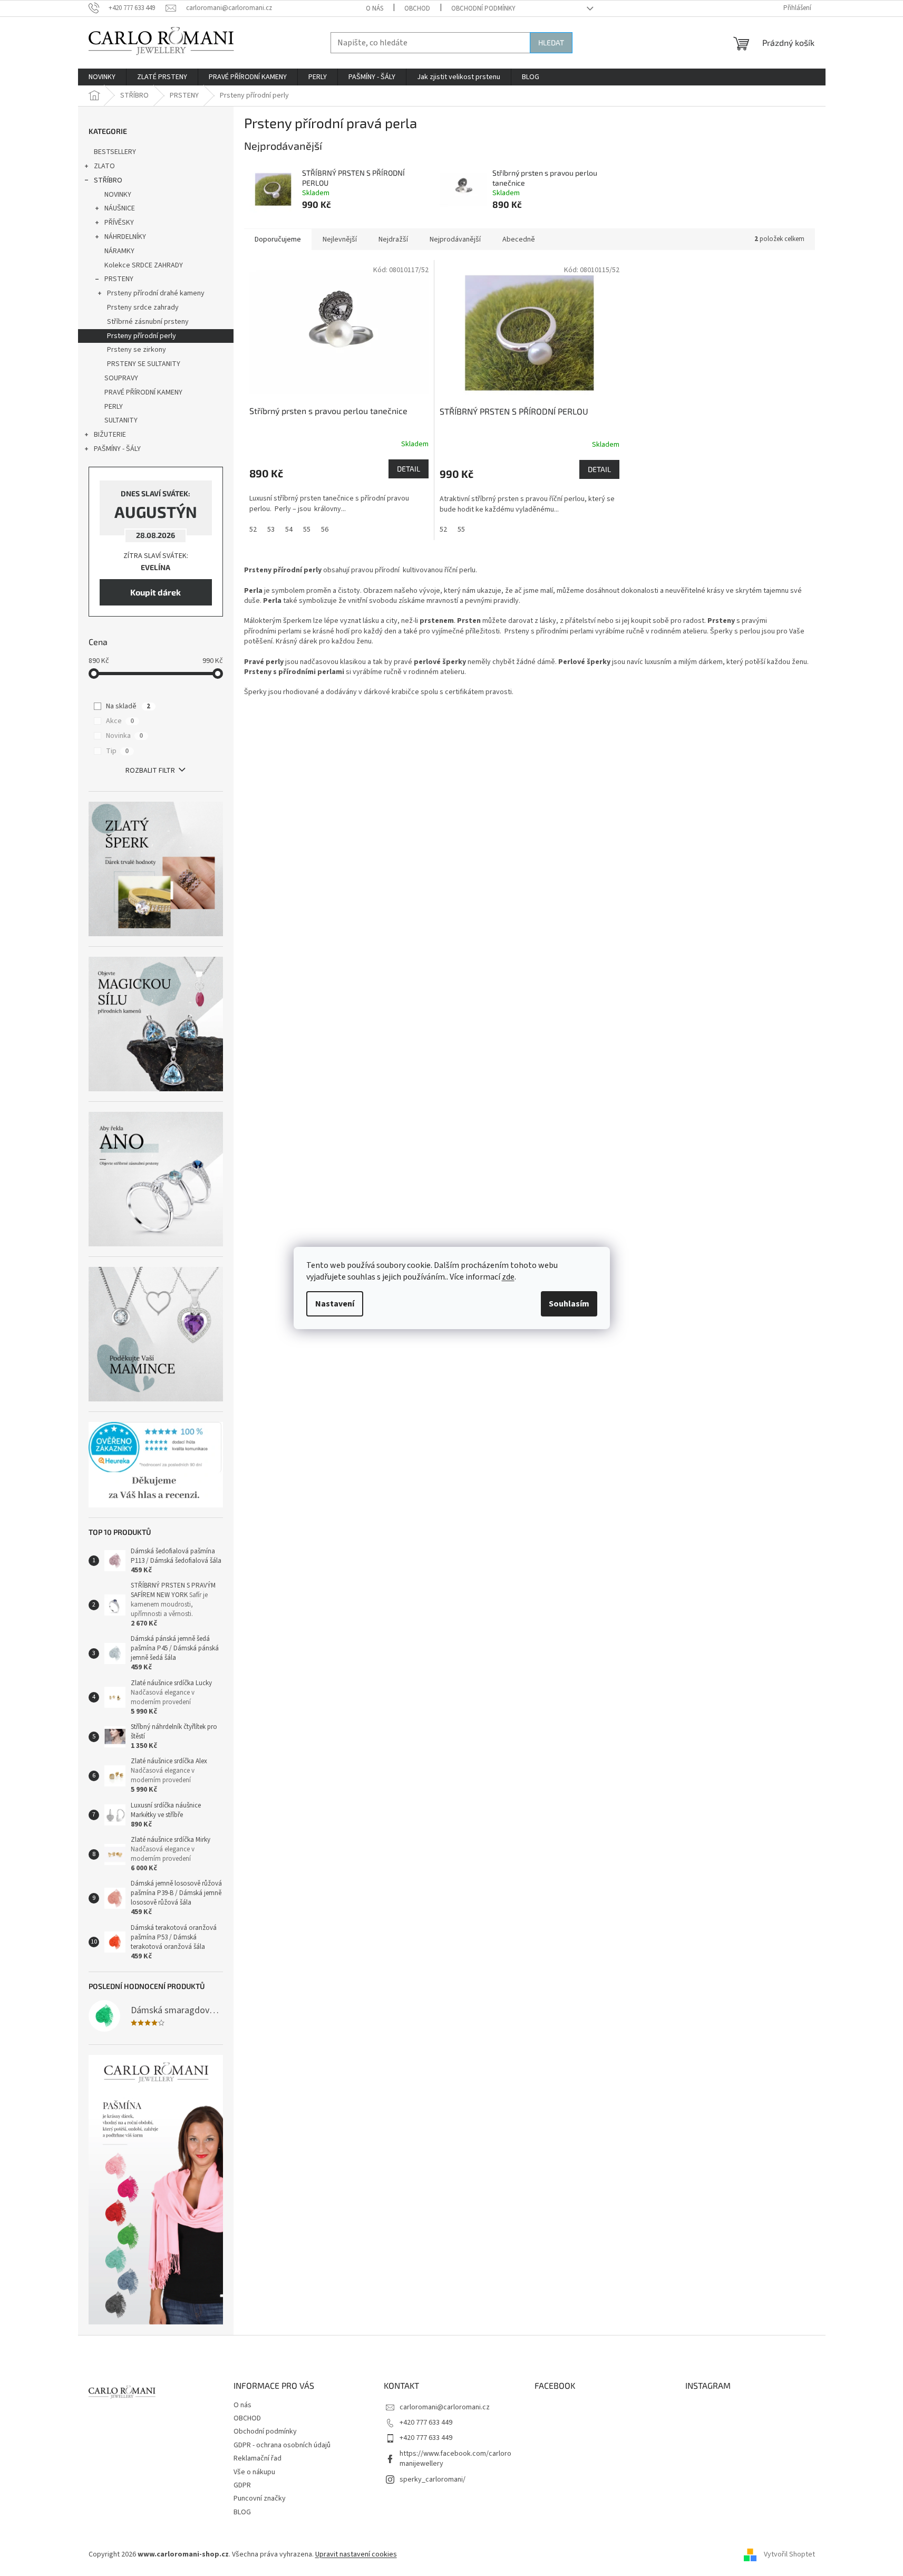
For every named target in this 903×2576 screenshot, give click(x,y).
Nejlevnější (340, 239)
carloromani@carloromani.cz (445, 2407)
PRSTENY (119, 279)
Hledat (551, 42)
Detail (409, 469)
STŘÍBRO (108, 180)
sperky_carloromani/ (433, 2479)
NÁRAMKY (119, 251)
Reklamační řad (258, 2458)
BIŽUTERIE (110, 435)
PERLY (114, 407)
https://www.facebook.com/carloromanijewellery (455, 2459)
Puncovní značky (260, 2498)
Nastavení (335, 1304)
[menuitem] (102, 77)
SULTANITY (121, 420)
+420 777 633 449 (426, 2423)
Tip (117, 751)
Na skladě (128, 706)
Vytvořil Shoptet (789, 2554)
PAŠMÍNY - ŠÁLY (117, 449)
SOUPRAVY (121, 378)
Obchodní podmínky (483, 8)
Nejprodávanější (455, 239)
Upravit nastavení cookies (356, 2554)
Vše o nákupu (254, 2472)
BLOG (242, 2512)
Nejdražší (393, 239)
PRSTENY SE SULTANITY (144, 364)
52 (253, 530)
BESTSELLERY (115, 152)
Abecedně (519, 239)
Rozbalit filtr (150, 771)
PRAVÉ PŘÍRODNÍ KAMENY (143, 392)
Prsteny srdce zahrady (143, 307)
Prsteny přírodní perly (142, 336)
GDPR (242, 2485)
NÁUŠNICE (120, 208)
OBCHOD (417, 8)
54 (289, 530)
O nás (375, 8)
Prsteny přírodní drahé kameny (156, 293)
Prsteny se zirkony (137, 350)
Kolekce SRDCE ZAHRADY (144, 265)
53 (271, 530)
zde (508, 1277)
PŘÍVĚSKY (119, 223)
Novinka (124, 736)
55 (307, 530)
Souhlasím (569, 1304)
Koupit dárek (156, 592)
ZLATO (104, 166)
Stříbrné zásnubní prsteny (148, 322)
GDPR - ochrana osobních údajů (282, 2445)
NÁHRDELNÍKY (125, 237)
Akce (120, 721)
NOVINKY (118, 195)
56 (325, 530)
